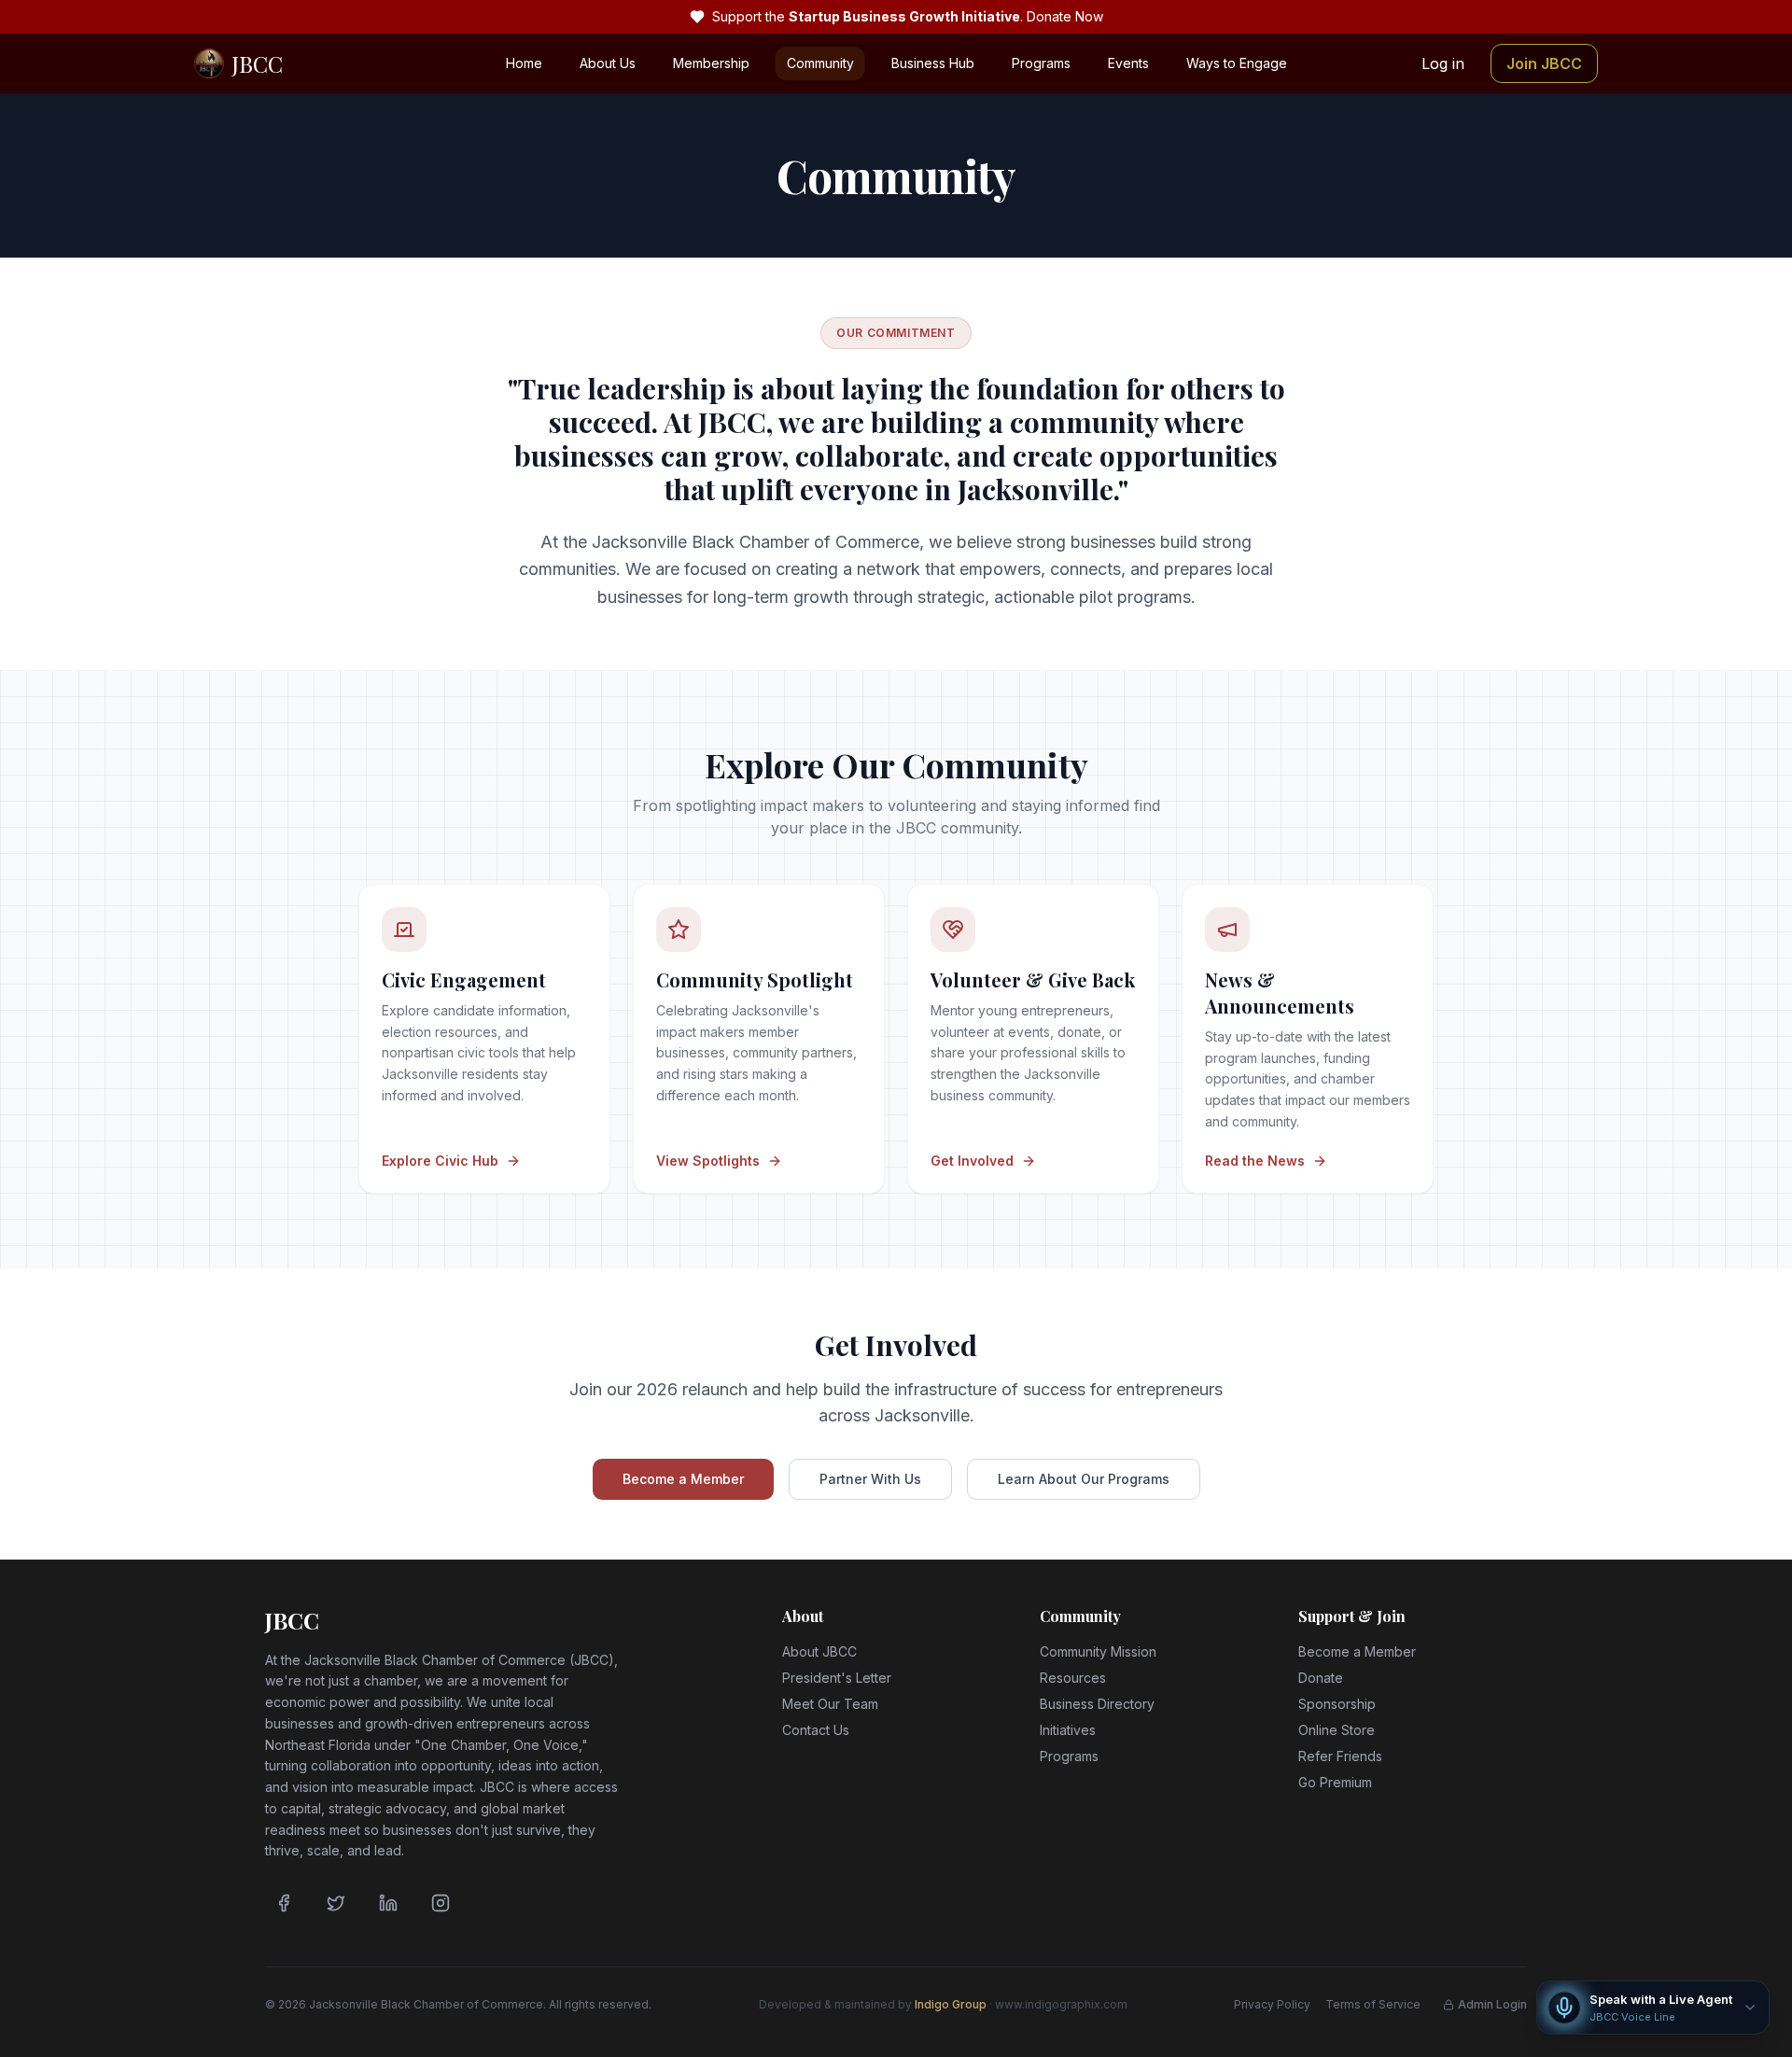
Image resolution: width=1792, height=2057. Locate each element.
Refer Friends (1340, 1756)
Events (1128, 63)
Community (820, 63)
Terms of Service (1373, 2004)
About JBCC (819, 1651)
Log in (1443, 63)
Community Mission (1098, 1651)
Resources (1073, 1678)
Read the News (1255, 1161)
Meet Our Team (830, 1704)
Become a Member (683, 1479)
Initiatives (1068, 1730)
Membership (711, 63)
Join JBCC (1544, 63)
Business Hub (933, 63)
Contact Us (816, 1730)
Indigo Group (951, 2004)
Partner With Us (870, 1479)
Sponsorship (1337, 1704)
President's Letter (837, 1678)
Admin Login (1492, 2004)
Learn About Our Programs (1084, 1479)
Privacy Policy (1272, 2004)
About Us (608, 63)
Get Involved (972, 1161)
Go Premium (1335, 1782)
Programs (1041, 63)
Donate (1321, 1678)
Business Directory (1097, 1704)
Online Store (1337, 1730)
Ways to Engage (1237, 63)
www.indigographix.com (1061, 2004)
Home (524, 63)
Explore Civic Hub (440, 1161)
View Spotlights (708, 1161)
